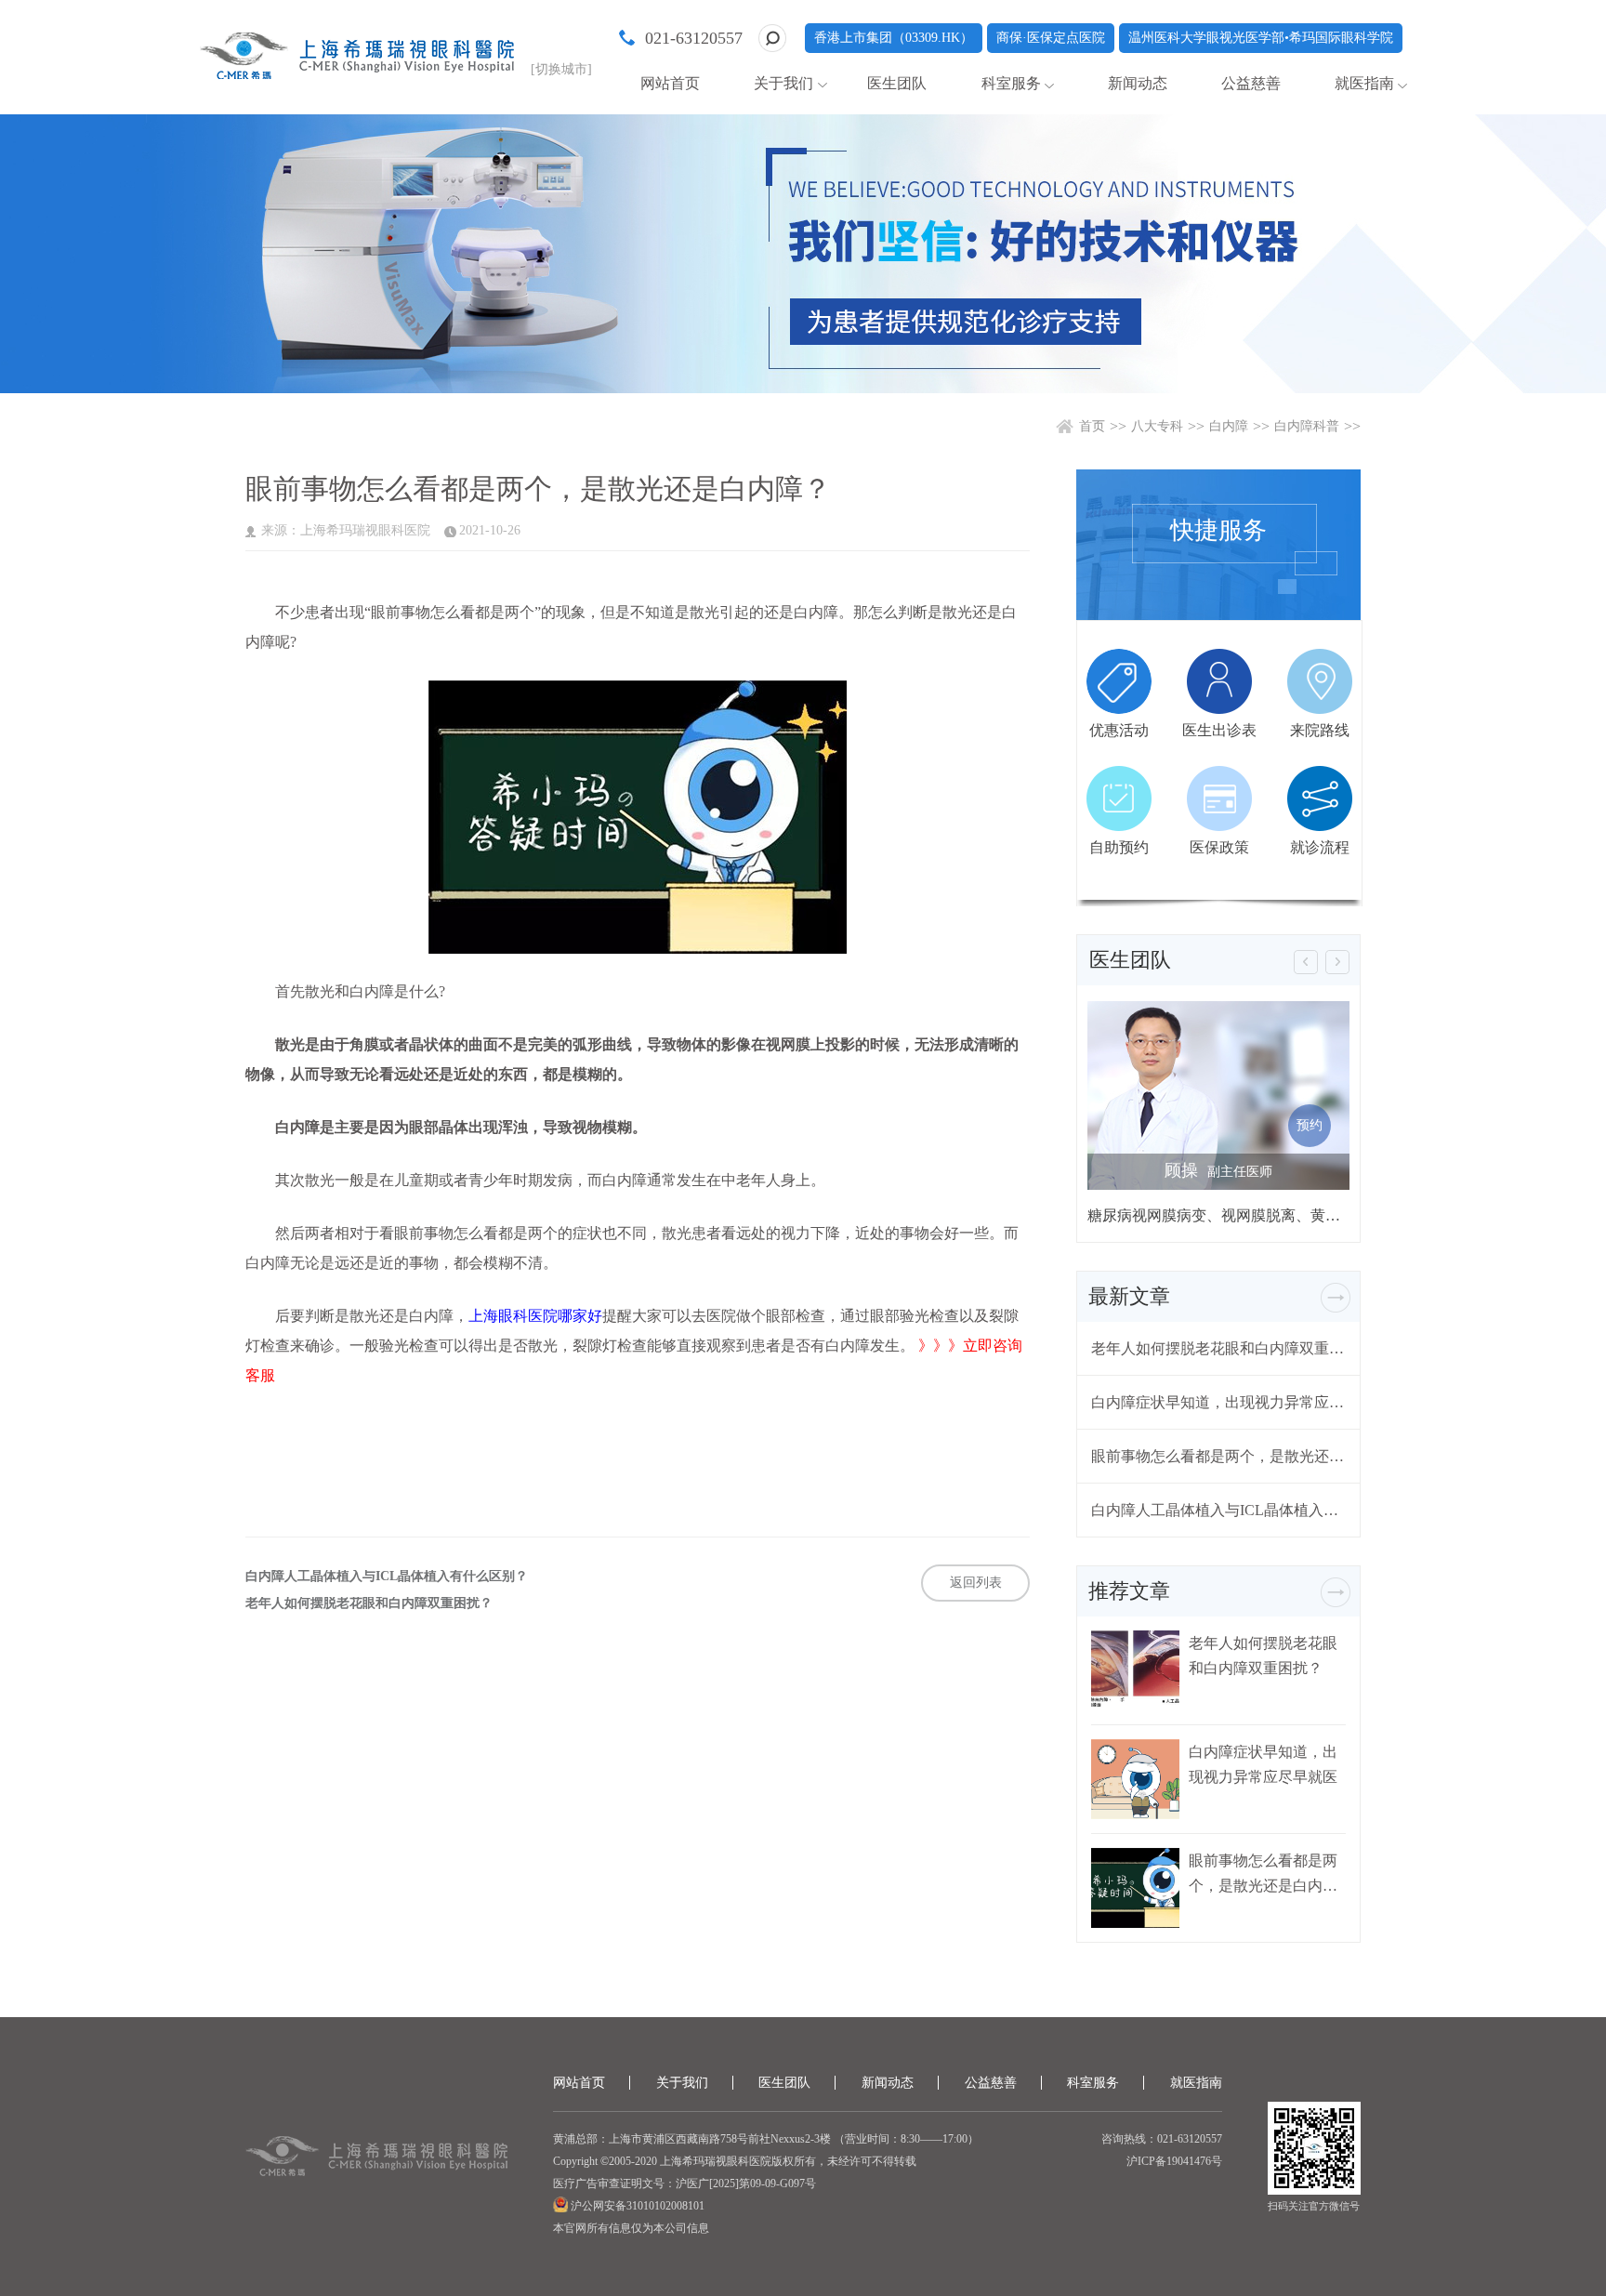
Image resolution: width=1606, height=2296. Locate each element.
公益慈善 (1251, 83)
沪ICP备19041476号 (1174, 2161)
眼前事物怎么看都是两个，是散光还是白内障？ (1218, 1456)
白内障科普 (1307, 426)
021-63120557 (694, 38)
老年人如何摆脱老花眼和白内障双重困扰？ (369, 1603)
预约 (1310, 1125)
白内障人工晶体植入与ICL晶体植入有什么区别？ (387, 1577)
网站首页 (670, 83)
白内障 (1229, 426)
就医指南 (1364, 83)
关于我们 (783, 83)
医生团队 (897, 83)
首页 (1092, 426)
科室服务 (1011, 83)
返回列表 (976, 1583)
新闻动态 (1138, 83)
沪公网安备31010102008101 (636, 2206)
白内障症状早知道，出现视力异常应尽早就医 (1218, 1402)
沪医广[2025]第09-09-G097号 (746, 2184)
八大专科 (1157, 426)
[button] (1306, 962)
